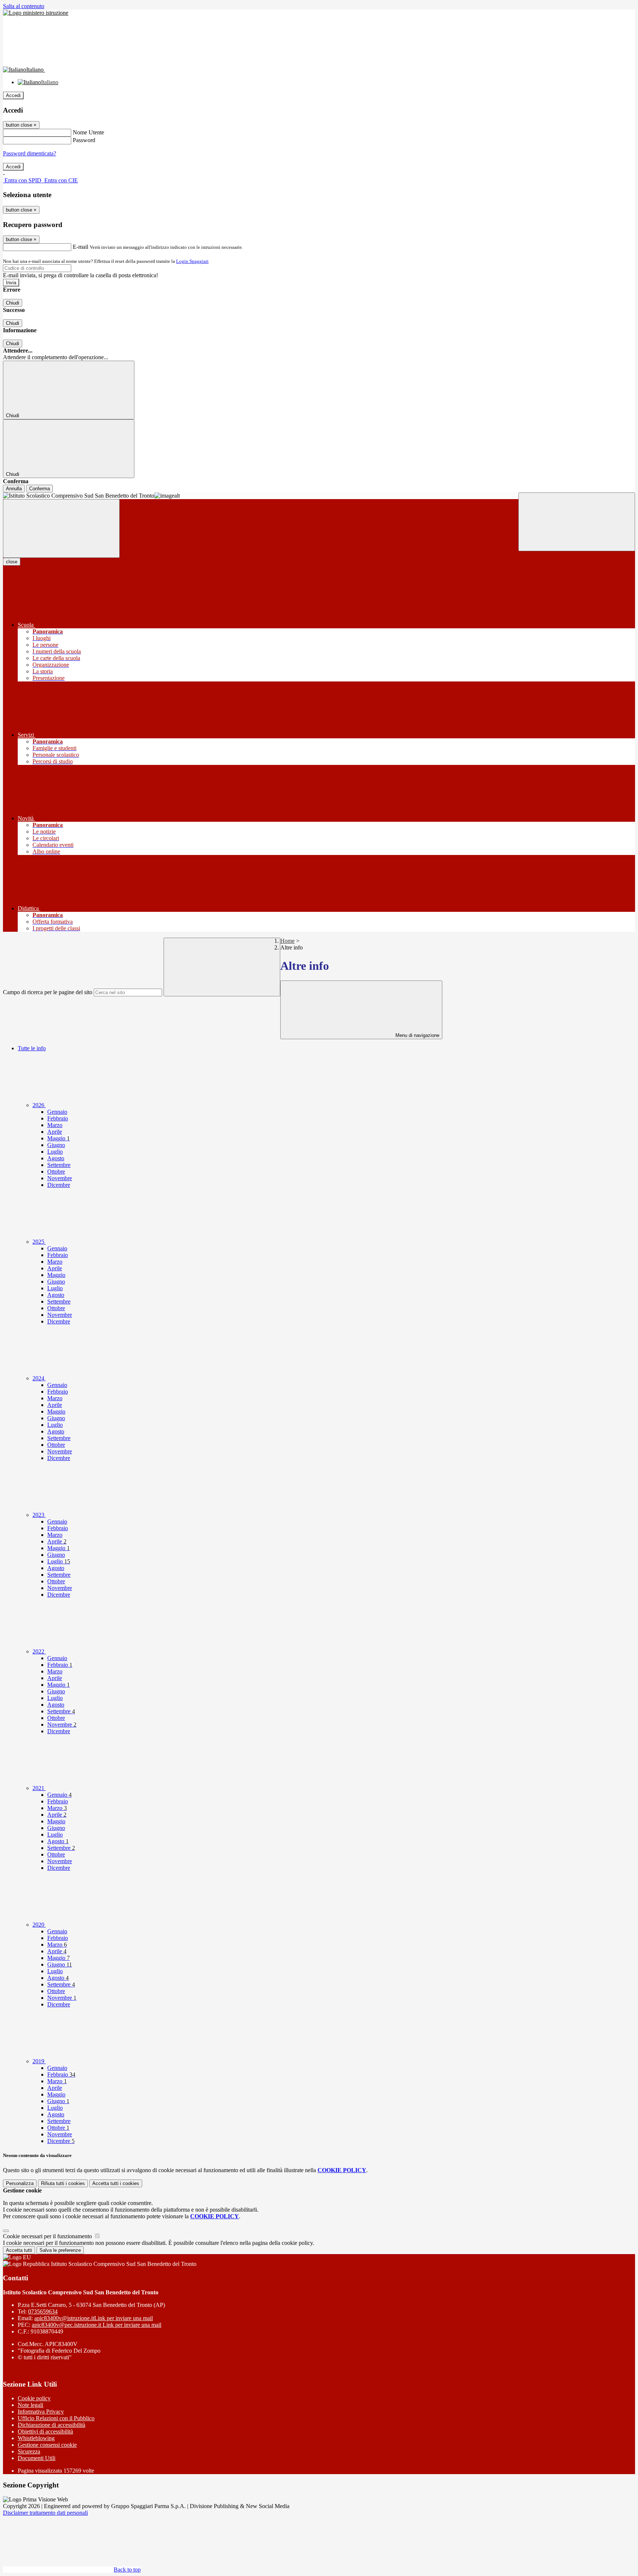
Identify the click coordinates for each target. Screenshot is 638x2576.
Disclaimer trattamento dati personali (45, 2513)
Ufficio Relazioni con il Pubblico (56, 2418)
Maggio (59, 1138)
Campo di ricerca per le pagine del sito (48, 992)
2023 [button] (39, 1515)
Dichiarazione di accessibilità (52, 2425)
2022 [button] (39, 1651)
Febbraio (58, 1118)
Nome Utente (88, 132)
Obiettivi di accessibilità (45, 2431)
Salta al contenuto (24, 6)
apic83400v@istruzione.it (94, 2318)
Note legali (30, 2405)
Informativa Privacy (41, 2412)
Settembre (59, 1165)
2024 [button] (39, 1378)
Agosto (56, 1158)
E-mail (80, 247)
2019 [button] (39, 2061)
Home (287, 941)
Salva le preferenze (60, 2250)
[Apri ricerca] (577, 522)
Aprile (55, 1132)
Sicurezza (29, 2451)
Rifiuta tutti (63, 2183)
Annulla (14, 489)
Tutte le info (32, 1048)
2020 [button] (39, 1925)
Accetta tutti (116, 2183)
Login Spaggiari (192, 261)
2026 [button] (39, 1105)
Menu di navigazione (417, 1035)
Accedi (13, 95)
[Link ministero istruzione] (36, 13)
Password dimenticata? (30, 153)
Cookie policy (34, 2398)
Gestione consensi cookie (47, 2445)
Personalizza (20, 2183)
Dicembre (59, 1185)
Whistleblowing (36, 2438)
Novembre (60, 1178)
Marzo (55, 1125)
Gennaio (57, 1112)
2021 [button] (39, 1788)
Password (84, 140)
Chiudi (13, 303)
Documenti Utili (37, 2458)
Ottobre (56, 1172)
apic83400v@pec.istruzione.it (97, 2325)
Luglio (55, 1152)
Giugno (56, 1145)
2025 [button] (39, 1242)
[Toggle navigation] (61, 528)
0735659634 (43, 2311)
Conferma (40, 489)
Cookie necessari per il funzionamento (48, 2236)
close (12, 562)
